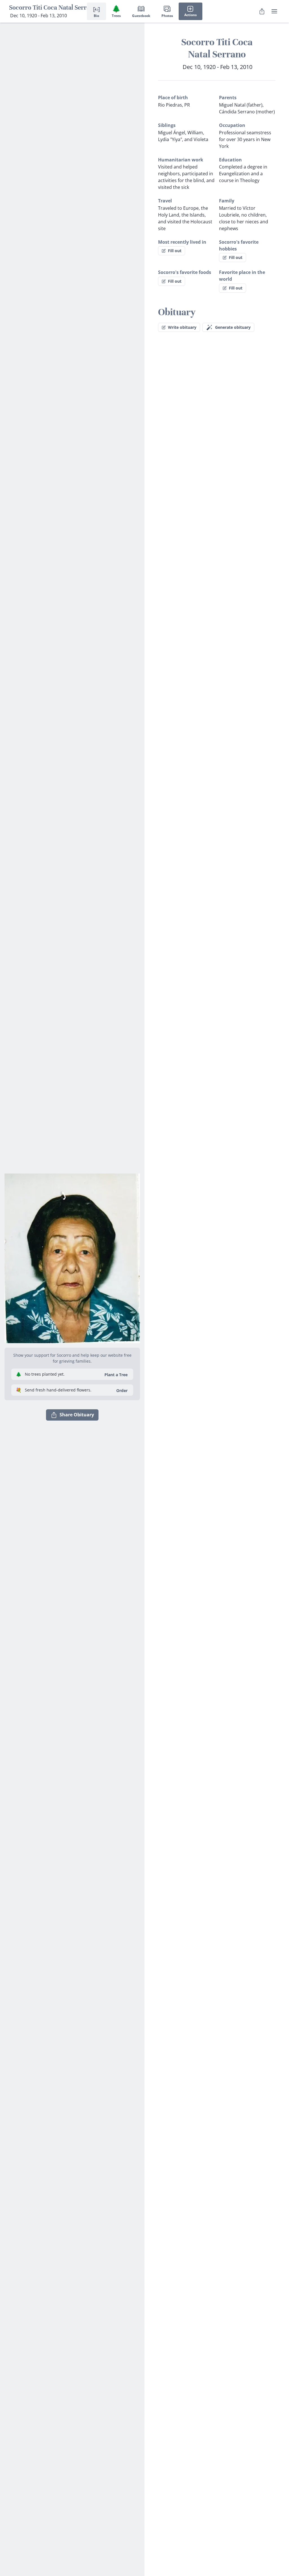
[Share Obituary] (262, 11)
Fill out (175, 251)
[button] (72, 1256)
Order (122, 1390)
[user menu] (274, 11)
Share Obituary (77, 1415)
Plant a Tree (116, 1375)
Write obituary (182, 327)
